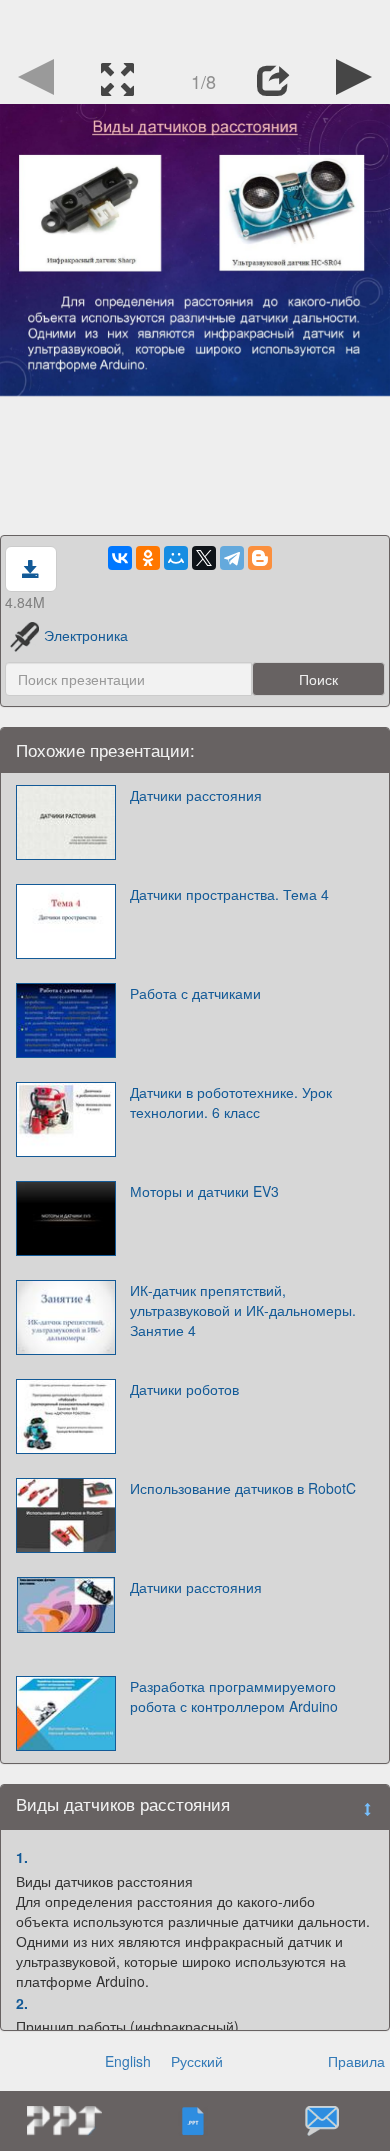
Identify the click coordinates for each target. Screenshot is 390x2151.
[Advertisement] (195, 25)
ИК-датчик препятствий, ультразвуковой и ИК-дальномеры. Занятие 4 (243, 1310)
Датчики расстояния (196, 795)
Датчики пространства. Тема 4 (229, 894)
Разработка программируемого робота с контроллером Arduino (234, 1696)
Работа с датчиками (195, 993)
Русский (197, 2061)
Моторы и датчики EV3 (204, 1191)
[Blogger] (260, 558)
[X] (204, 558)
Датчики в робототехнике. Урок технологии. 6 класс (231, 1102)
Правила (356, 2061)
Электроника (86, 635)
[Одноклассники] (148, 558)
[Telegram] (232, 558)
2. (22, 2003)
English (128, 2061)
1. (22, 1857)
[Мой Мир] (176, 558)
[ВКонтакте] (120, 558)
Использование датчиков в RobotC (243, 1488)
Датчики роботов (184, 1389)
